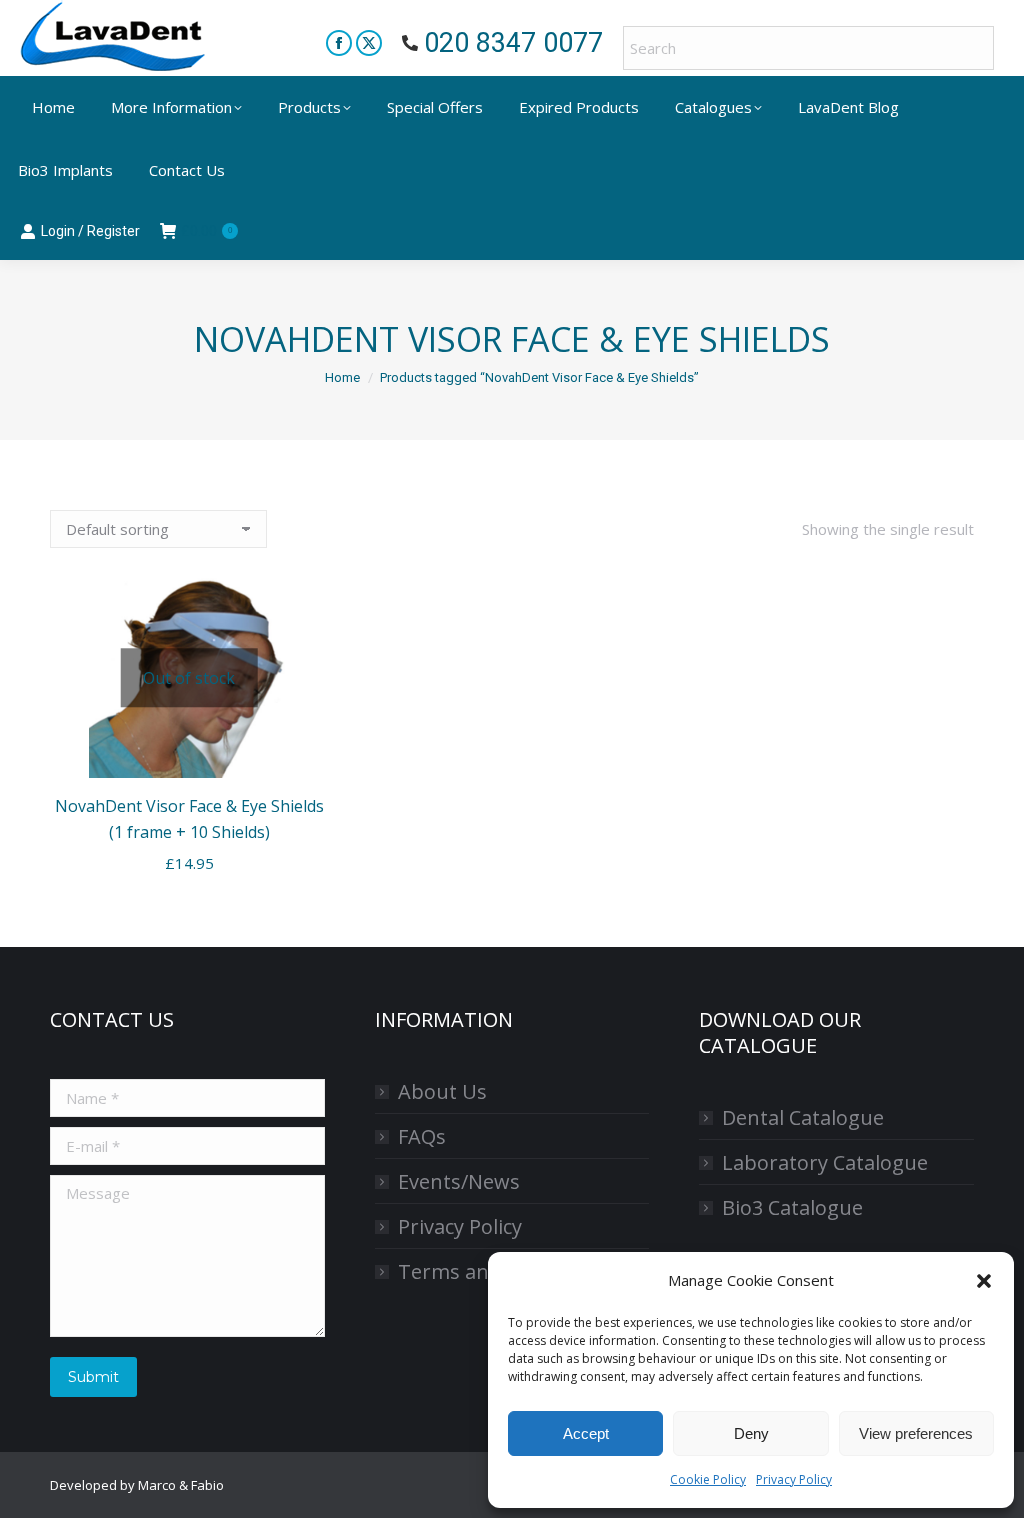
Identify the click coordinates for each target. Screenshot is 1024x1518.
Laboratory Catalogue (825, 1162)
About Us (442, 1091)
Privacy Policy (794, 1479)
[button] (984, 1281)
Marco (157, 1485)
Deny (751, 1433)
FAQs (422, 1136)
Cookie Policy (708, 1479)
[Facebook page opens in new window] (339, 43)
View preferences (916, 1433)
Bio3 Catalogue (792, 1207)
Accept (586, 1433)
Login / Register (90, 231)
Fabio (207, 1485)
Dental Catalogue (803, 1117)
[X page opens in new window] (369, 43)
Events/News (459, 1181)
